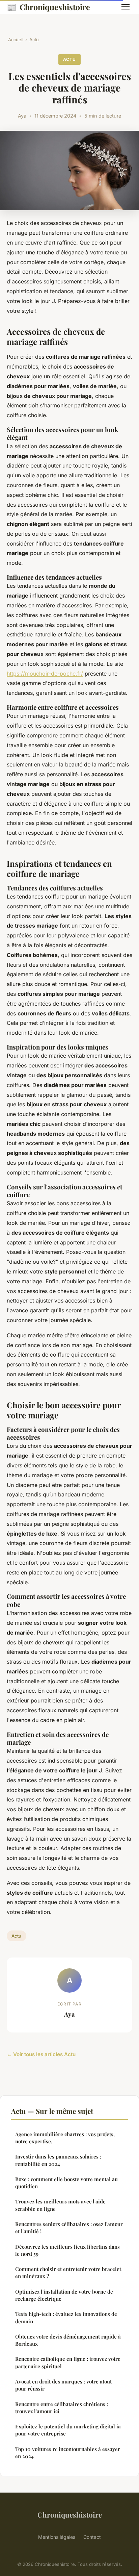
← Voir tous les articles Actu (41, 2054)
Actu (34, 40)
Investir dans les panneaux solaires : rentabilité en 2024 (58, 2160)
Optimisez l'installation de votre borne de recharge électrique (64, 2295)
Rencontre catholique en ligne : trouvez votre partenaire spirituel (68, 2362)
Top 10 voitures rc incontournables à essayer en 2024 (68, 2453)
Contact (92, 2537)
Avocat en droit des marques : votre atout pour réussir (63, 2385)
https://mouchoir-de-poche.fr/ (45, 674)
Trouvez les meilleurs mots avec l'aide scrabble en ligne (60, 2205)
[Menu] (126, 7)
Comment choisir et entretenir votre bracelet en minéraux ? (68, 2272)
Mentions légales (57, 2537)
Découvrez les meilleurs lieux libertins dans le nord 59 (67, 2250)
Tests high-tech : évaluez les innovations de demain (66, 2317)
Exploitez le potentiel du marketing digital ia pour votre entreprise (68, 2430)
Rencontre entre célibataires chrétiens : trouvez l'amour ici (62, 2408)
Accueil (16, 40)
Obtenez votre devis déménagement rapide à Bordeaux (68, 2340)
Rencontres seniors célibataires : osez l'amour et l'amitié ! (69, 2228)
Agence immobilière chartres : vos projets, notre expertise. (65, 2138)
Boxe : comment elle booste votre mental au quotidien (66, 2183)
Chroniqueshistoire (48, 7)
